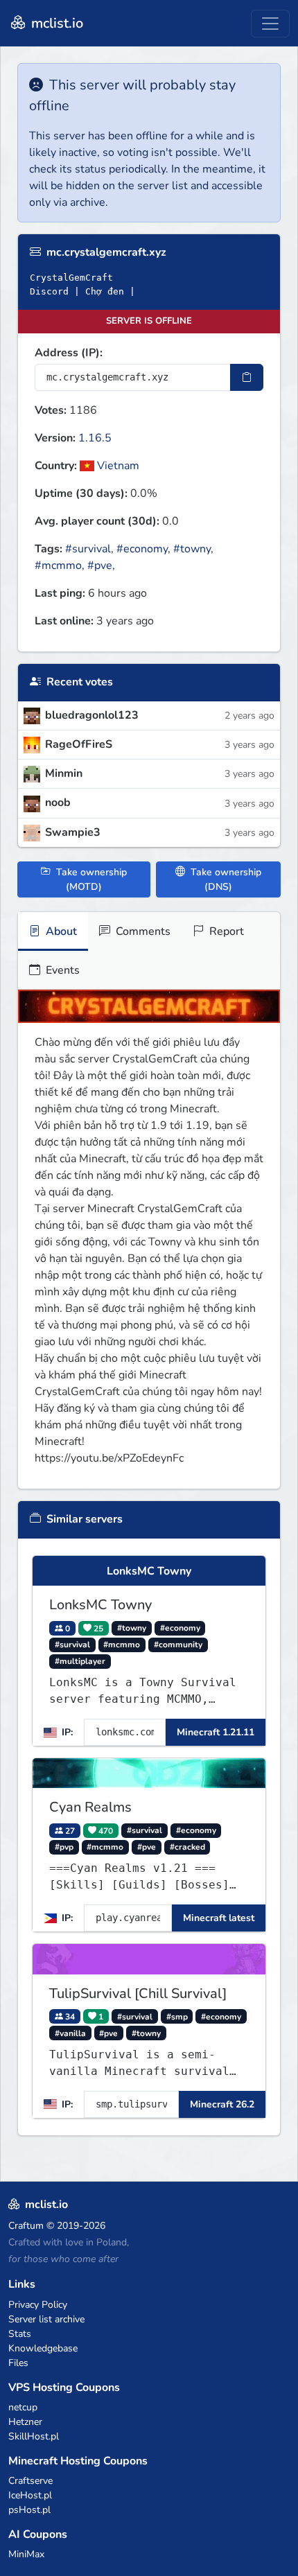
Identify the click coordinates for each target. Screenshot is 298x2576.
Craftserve (30, 2481)
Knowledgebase (43, 2348)
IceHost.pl (30, 2495)
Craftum (26, 2226)
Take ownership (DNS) (225, 879)
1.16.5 (95, 438)
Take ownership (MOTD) (90, 879)
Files (18, 2363)
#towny (192, 549)
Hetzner (25, 2422)
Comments (142, 931)
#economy (142, 549)
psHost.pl (29, 2510)
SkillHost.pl (34, 2436)
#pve (100, 566)
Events (61, 970)
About (60, 931)
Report (225, 931)
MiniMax (26, 2554)
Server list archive (46, 2319)
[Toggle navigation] (270, 24)
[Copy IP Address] (247, 377)
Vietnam (117, 466)
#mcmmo (58, 566)
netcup (23, 2407)
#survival (88, 549)
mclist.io (55, 23)
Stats (20, 2334)
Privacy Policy (38, 2305)
